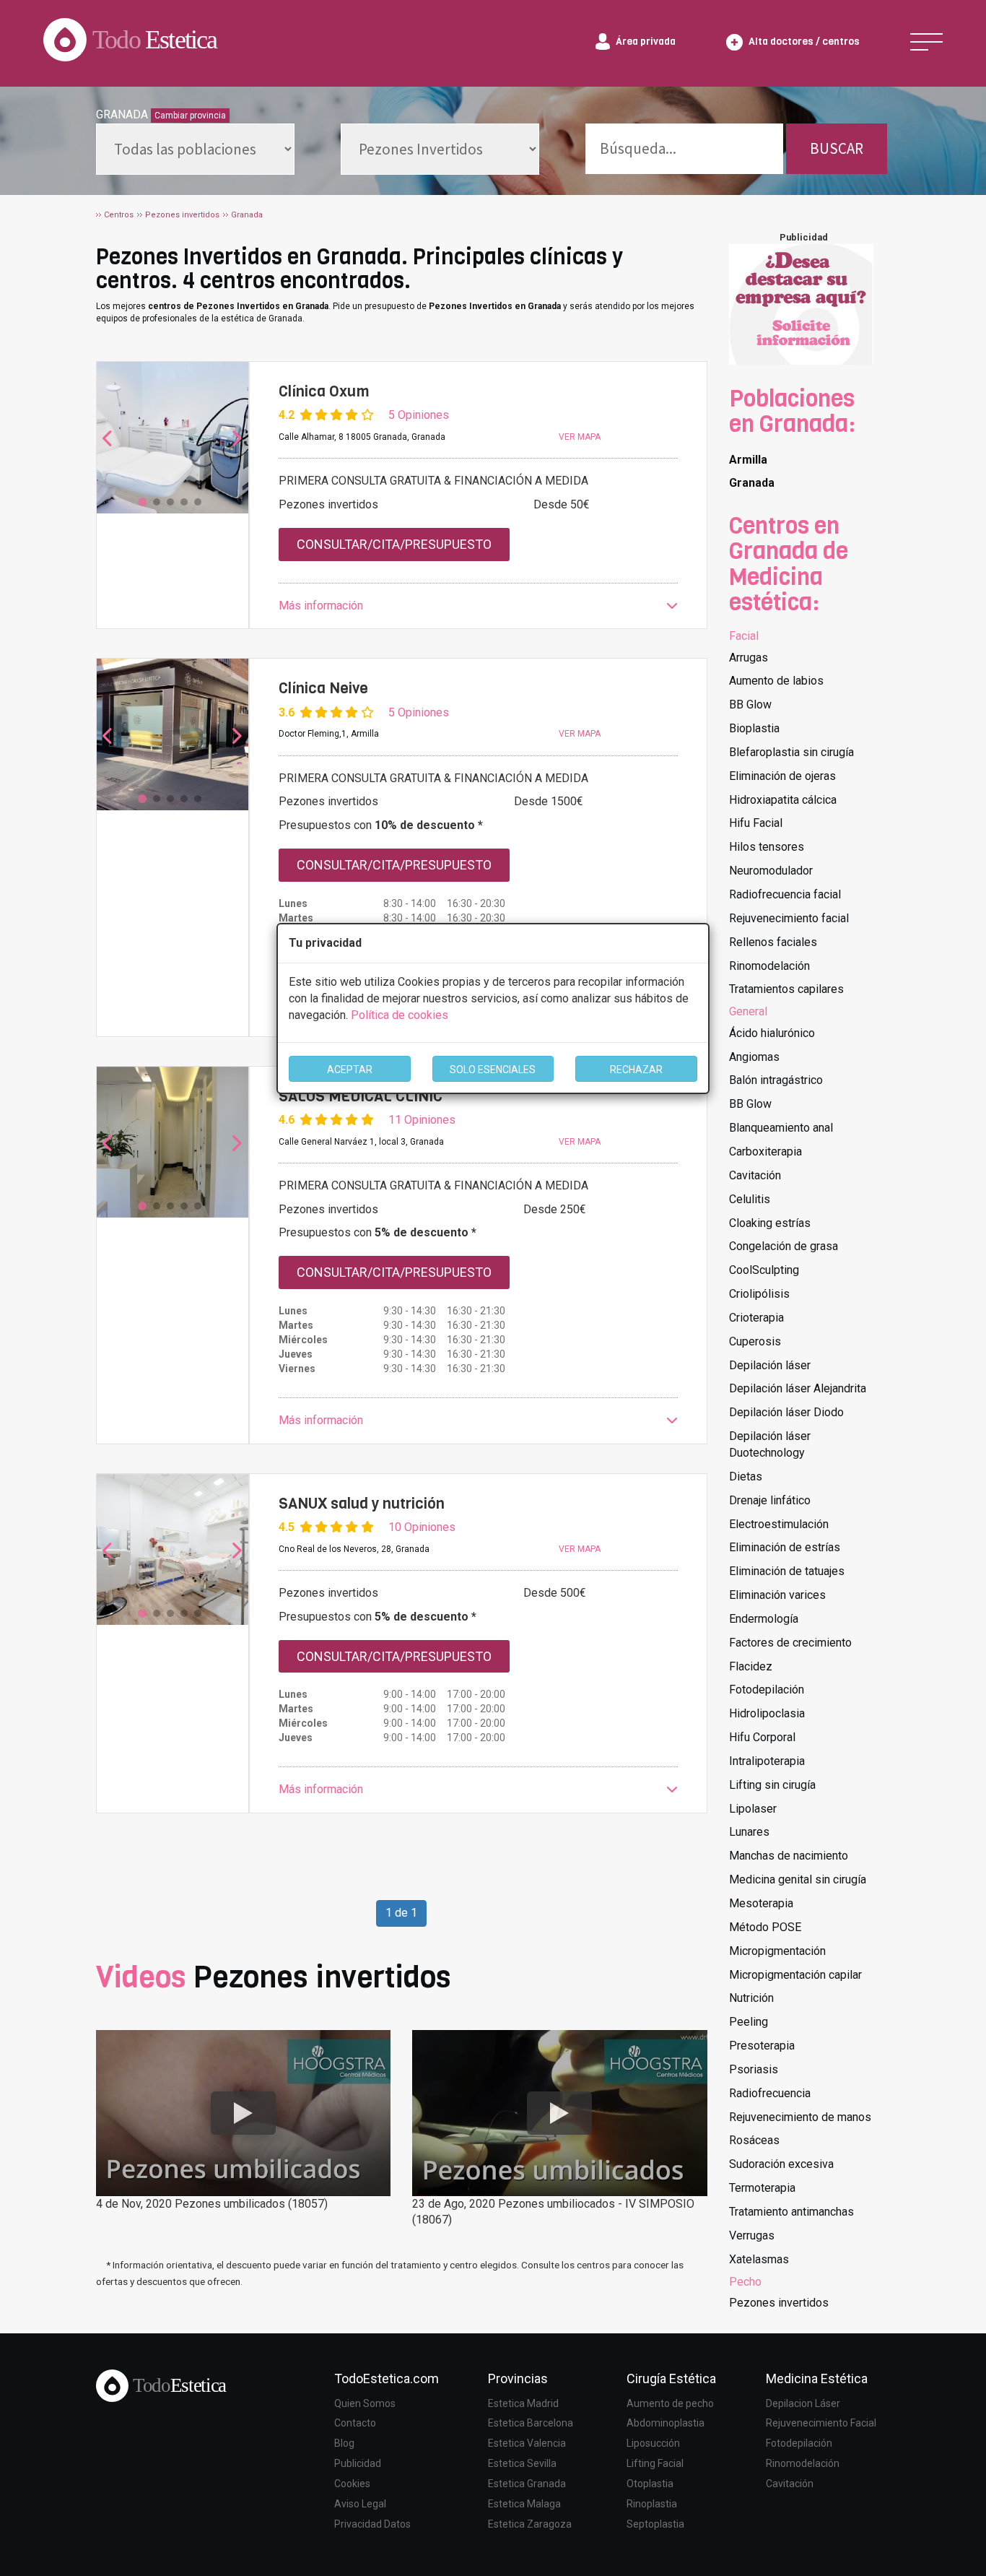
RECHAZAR (636, 1070)
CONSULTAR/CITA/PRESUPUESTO (394, 544)
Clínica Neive (323, 688)
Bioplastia (754, 728)
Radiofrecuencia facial (785, 894)
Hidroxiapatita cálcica (783, 800)
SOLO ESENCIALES (493, 1070)
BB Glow (750, 704)
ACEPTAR (350, 1070)
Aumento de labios (776, 681)
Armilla (748, 460)
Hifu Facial (756, 823)
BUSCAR (837, 148)
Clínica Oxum (324, 391)
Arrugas (749, 658)
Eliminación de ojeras (782, 776)
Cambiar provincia (190, 116)
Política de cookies (400, 1015)
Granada (752, 483)
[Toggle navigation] (926, 42)
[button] (478, 606)
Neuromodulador (771, 871)
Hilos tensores (767, 847)
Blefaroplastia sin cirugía (791, 752)
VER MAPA (580, 437)
